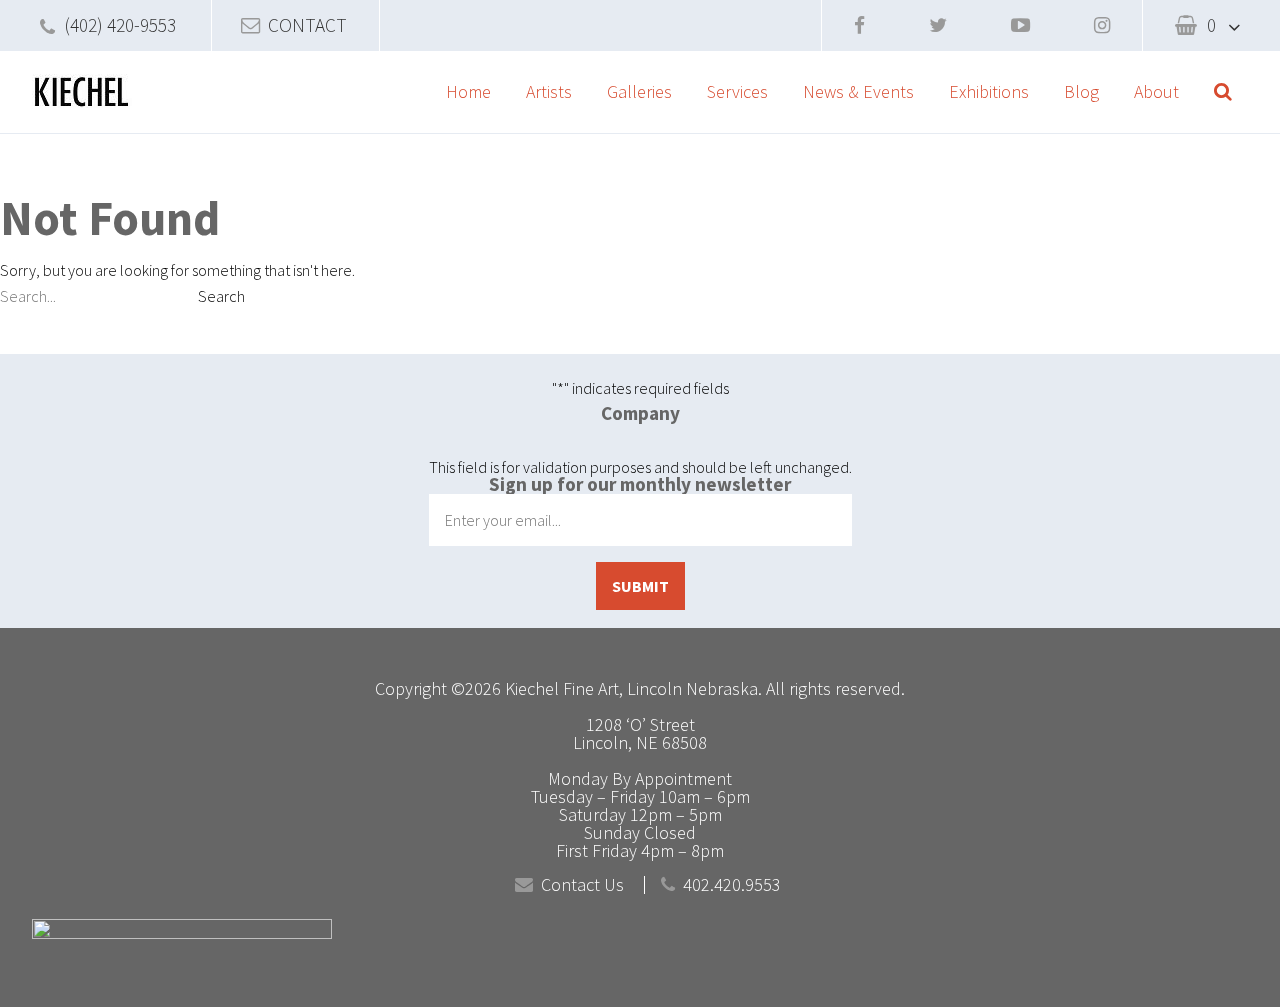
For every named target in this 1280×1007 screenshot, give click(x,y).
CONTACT (307, 25)
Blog (1081, 91)
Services (737, 91)
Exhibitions (989, 91)
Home (468, 91)
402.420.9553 (732, 885)
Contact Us (582, 885)
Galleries (639, 91)
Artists (549, 91)
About (1156, 91)
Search (221, 296)
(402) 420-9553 (120, 25)
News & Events (858, 91)
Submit (640, 586)
